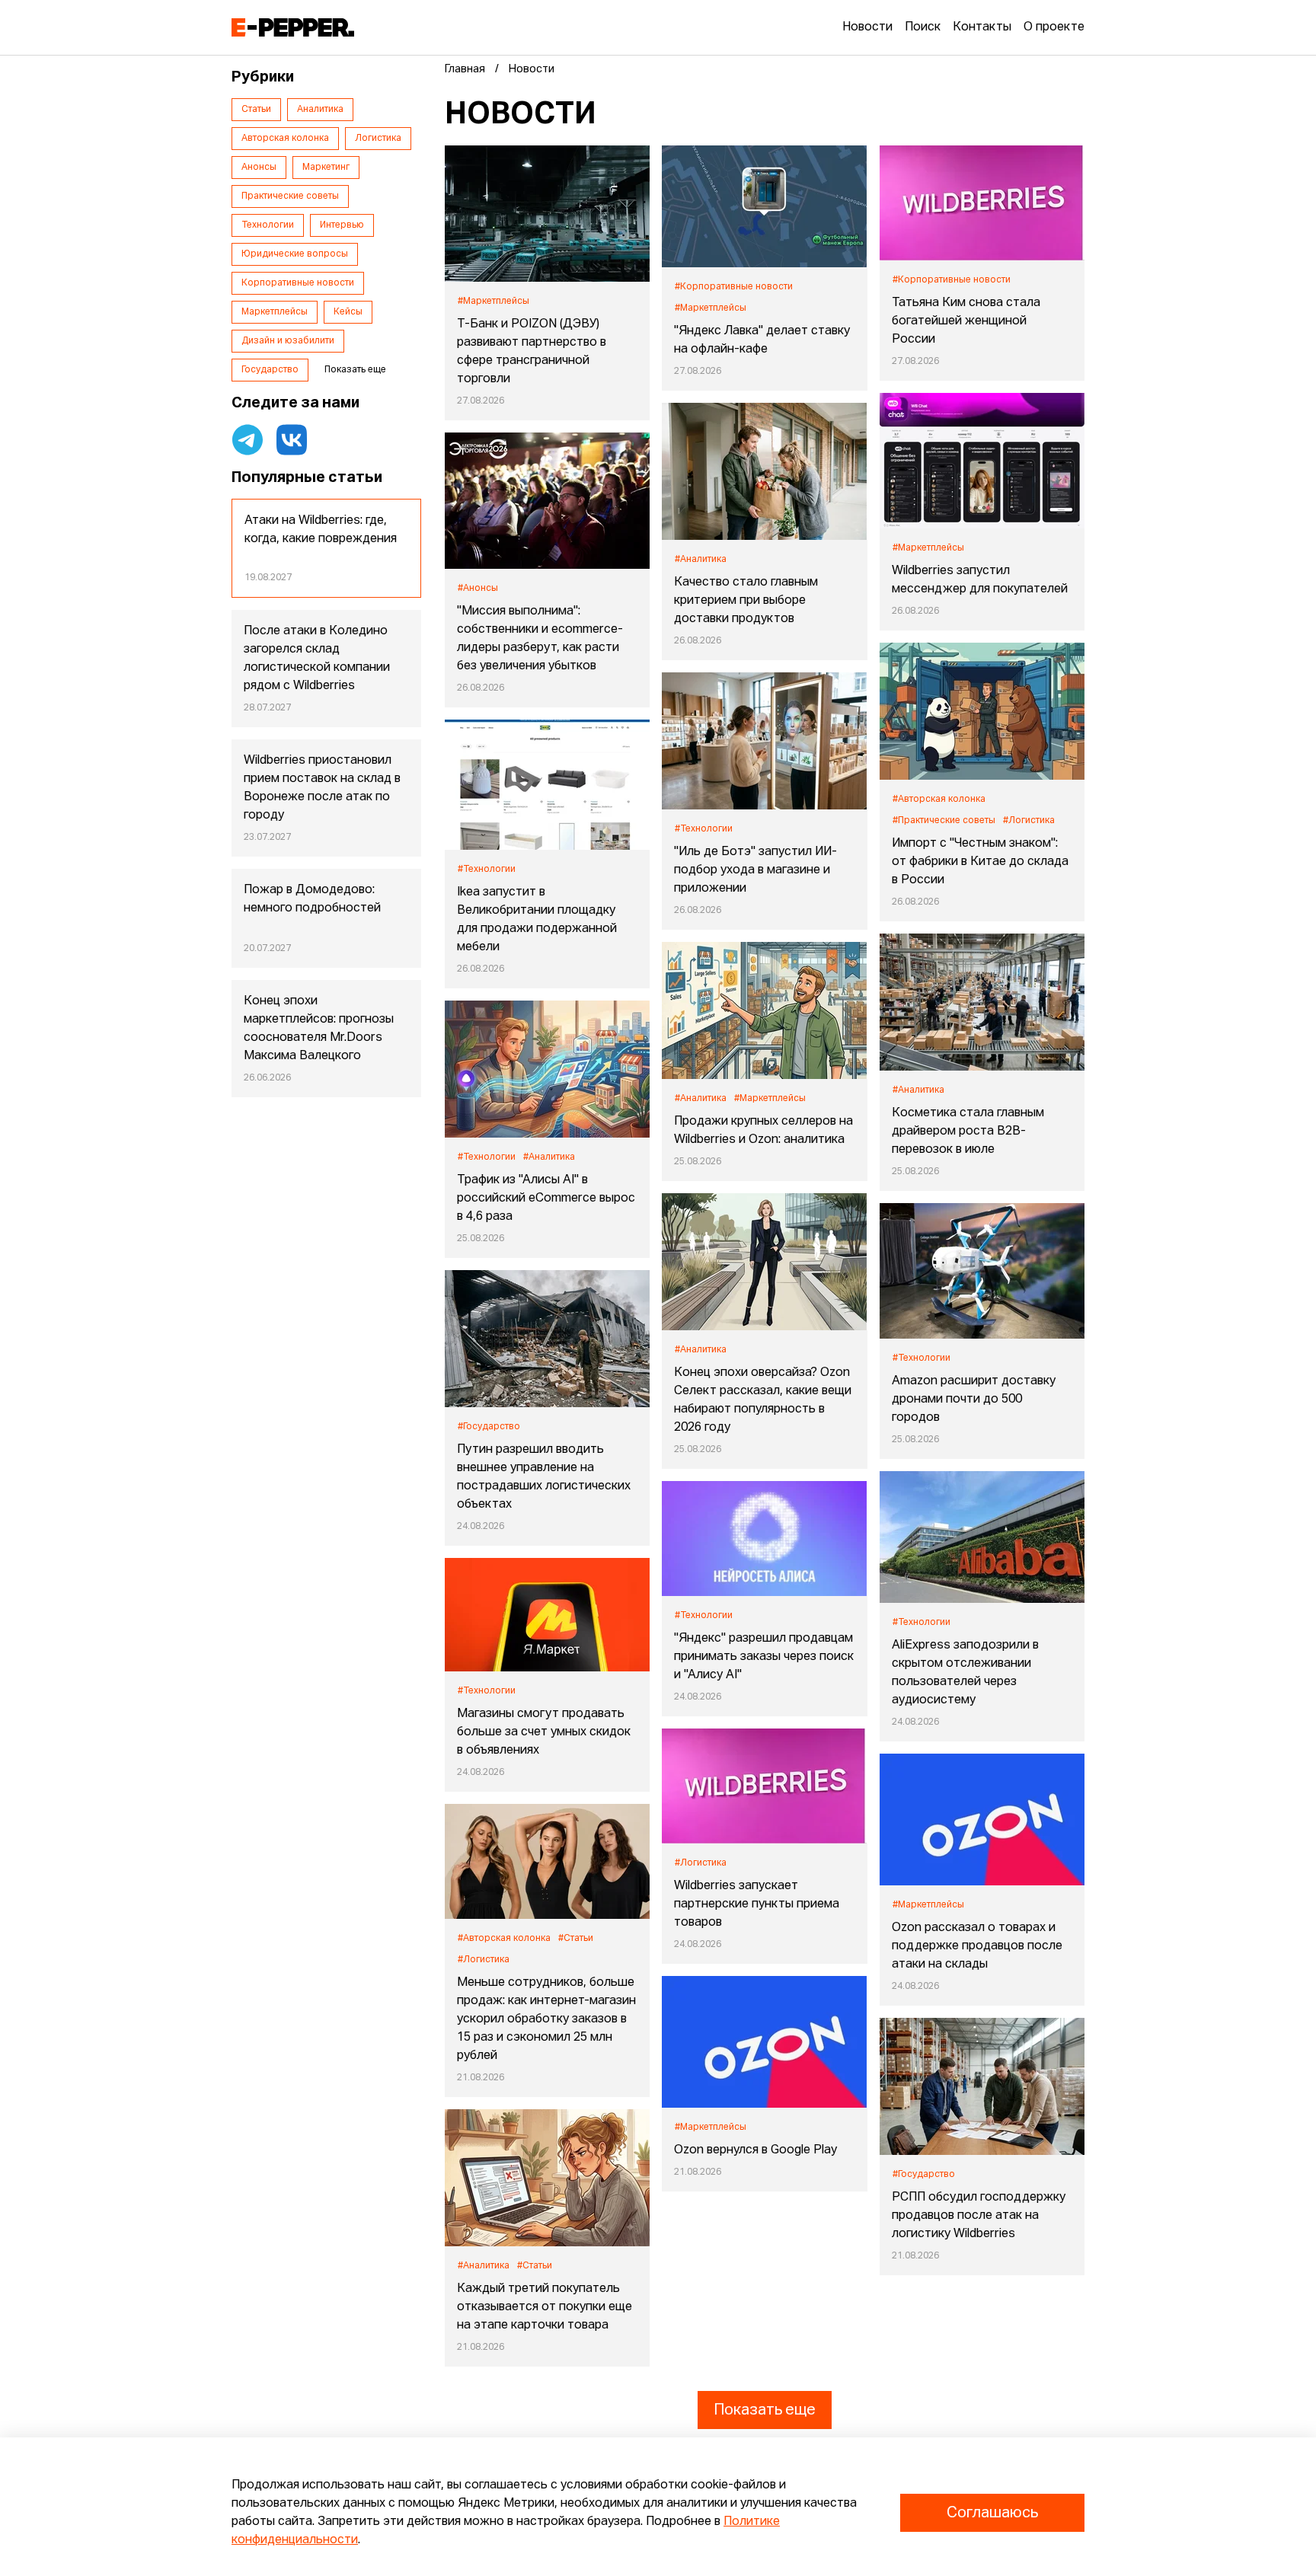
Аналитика (320, 110)
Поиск (923, 27)
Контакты (982, 27)
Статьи (256, 110)
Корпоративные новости (298, 283)
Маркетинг (326, 168)
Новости (867, 27)
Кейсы (348, 312)
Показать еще (765, 2410)
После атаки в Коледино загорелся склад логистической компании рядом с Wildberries (317, 659)
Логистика (378, 139)
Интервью (342, 225)
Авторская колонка (285, 139)
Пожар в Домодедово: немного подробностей (312, 899)
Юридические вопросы (295, 254)
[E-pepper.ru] (293, 27)
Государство (270, 370)
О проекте (1054, 27)
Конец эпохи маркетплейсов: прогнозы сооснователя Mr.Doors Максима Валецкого (319, 1029)
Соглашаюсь (992, 2513)
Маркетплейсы (275, 312)
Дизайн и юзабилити (288, 341)
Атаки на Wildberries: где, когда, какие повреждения (321, 530)
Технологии (268, 225)
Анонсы (259, 168)
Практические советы (290, 196)
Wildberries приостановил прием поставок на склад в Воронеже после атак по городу (322, 788)
